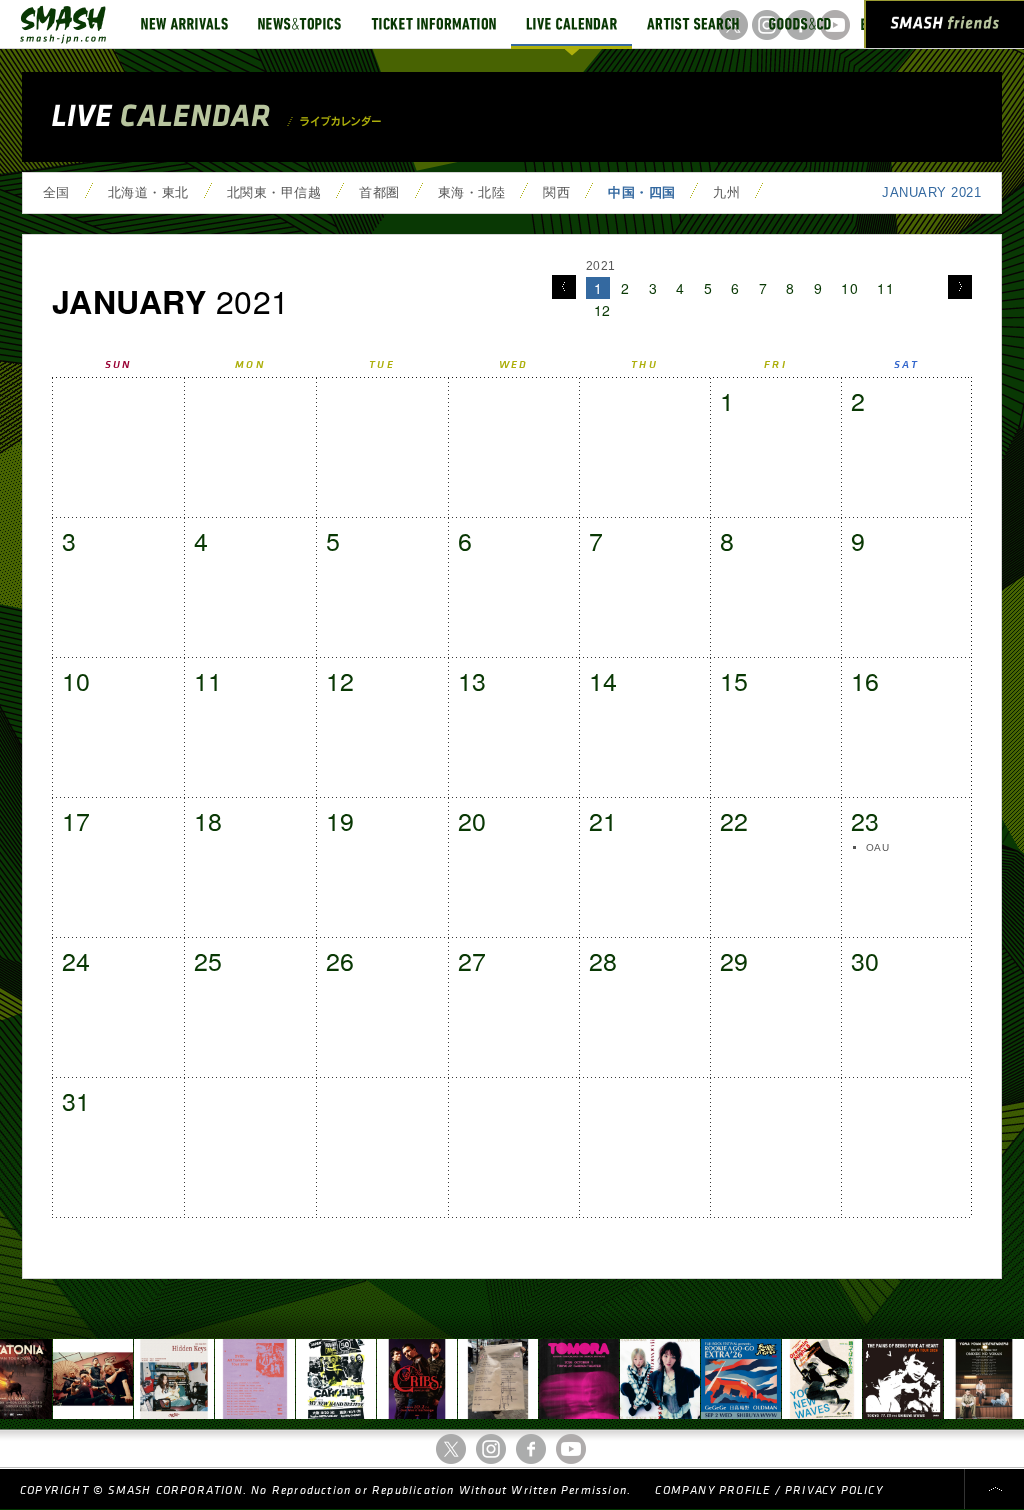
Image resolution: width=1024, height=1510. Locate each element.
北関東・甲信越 (274, 192)
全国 (56, 192)
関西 (556, 192)
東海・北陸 (471, 192)
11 (885, 288)
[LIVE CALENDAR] (571, 24)
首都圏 (379, 192)
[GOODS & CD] (800, 24)
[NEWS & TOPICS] (299, 24)
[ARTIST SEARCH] (693, 24)
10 (849, 288)
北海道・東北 (148, 192)
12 (602, 310)
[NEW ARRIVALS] (184, 24)
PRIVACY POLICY (834, 1490)
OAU (877, 847)
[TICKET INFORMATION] (433, 24)
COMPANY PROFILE (712, 1490)
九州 (726, 192)
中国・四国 (641, 192)
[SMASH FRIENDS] (945, 28)
